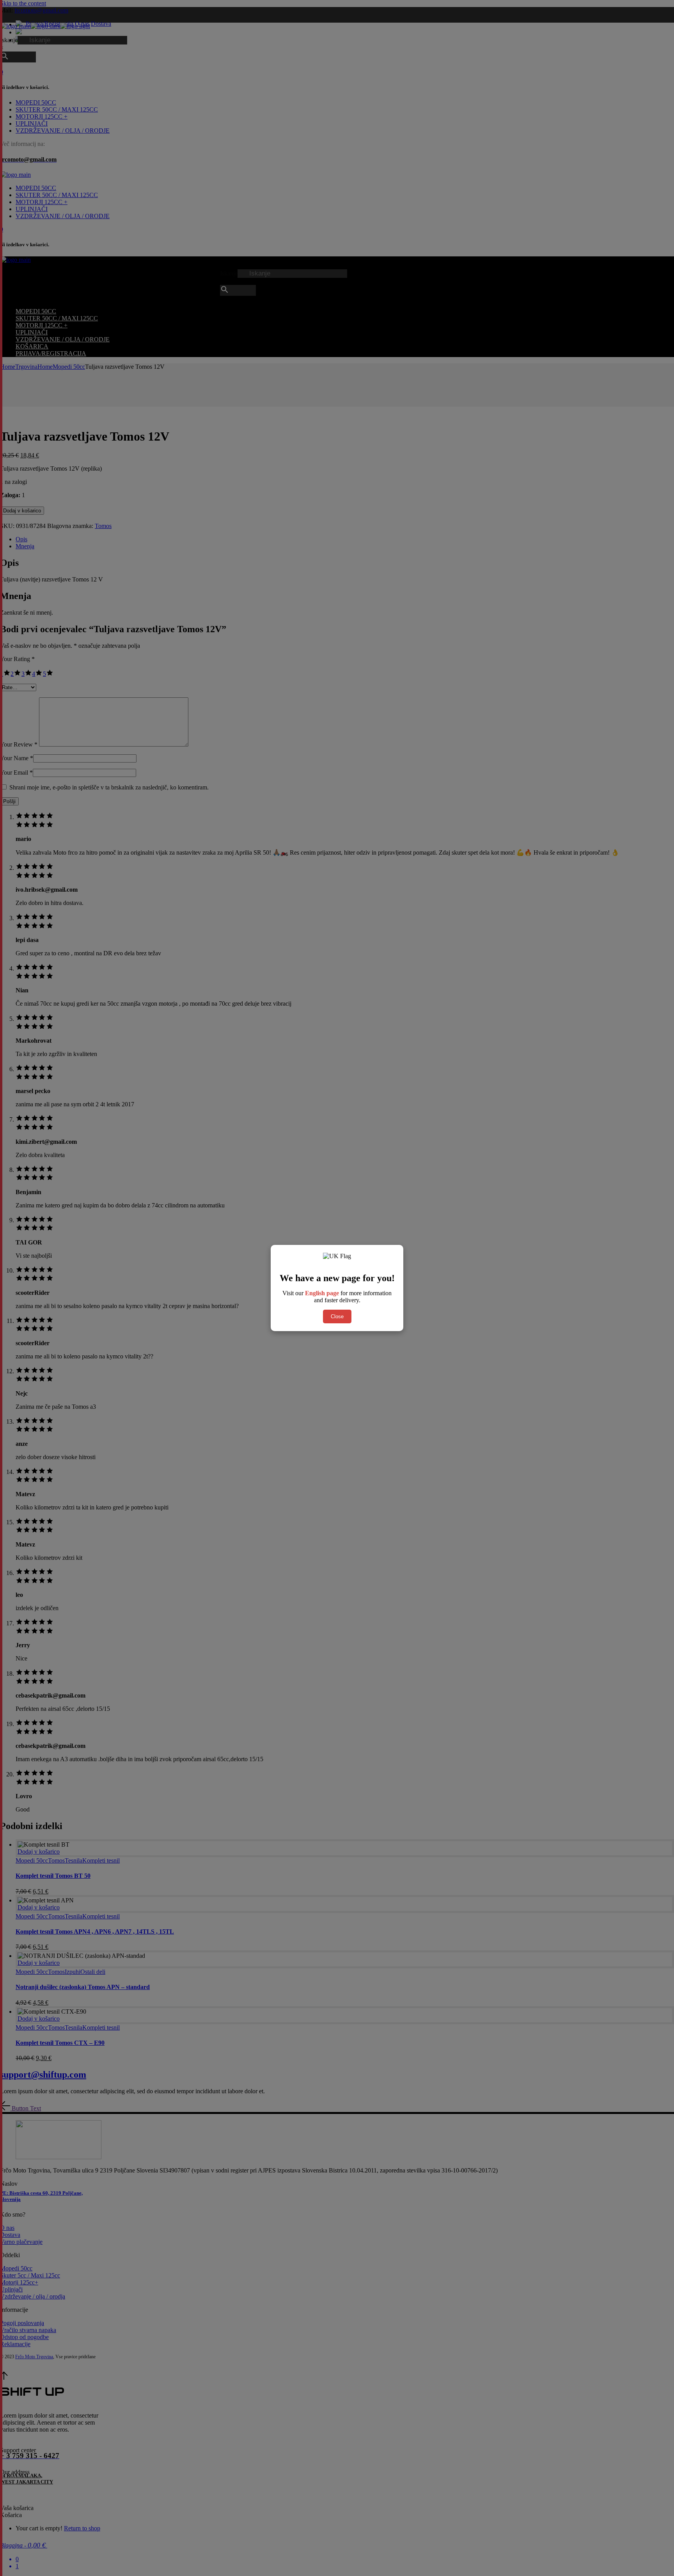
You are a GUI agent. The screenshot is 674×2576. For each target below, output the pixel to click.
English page (322, 1293)
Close (337, 1316)
